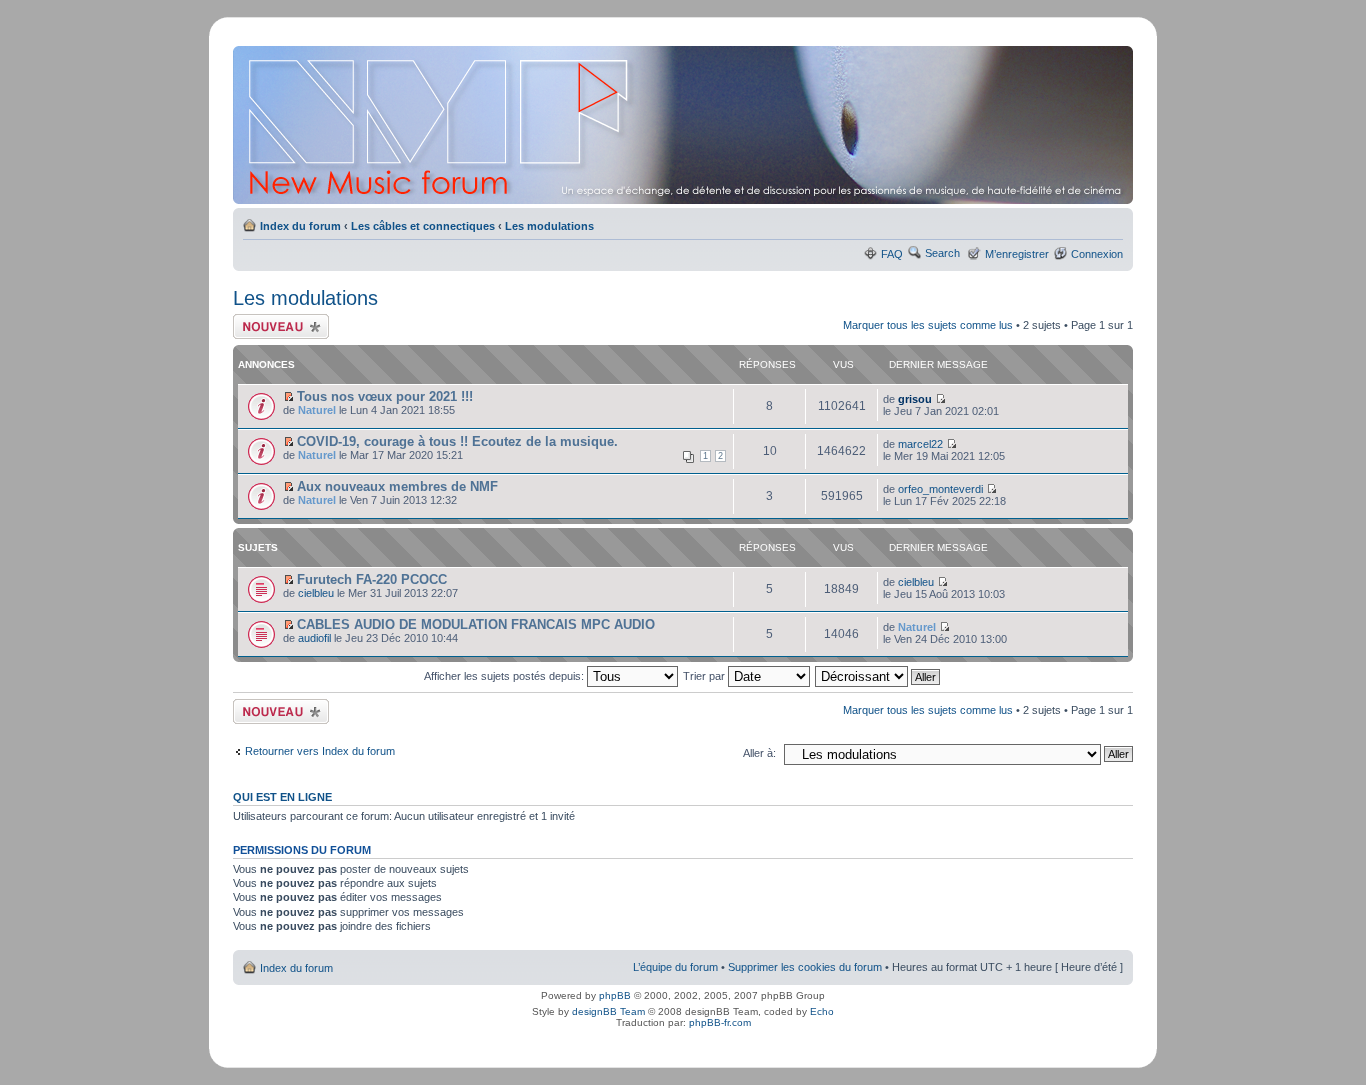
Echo (822, 1011)
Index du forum (300, 226)
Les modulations (549, 226)
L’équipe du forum (675, 967)
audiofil (314, 638)
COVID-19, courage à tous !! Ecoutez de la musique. (457, 441)
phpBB (615, 995)
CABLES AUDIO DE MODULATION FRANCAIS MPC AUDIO (476, 624)
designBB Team (608, 1011)
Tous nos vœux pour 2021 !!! (385, 396)
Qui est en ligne (282, 797)
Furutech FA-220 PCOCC (372, 579)
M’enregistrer (1017, 254)
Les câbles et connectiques (423, 226)
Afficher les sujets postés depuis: (505, 676)
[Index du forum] (684, 125)
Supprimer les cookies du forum (805, 967)
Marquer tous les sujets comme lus (928, 325)
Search (942, 253)
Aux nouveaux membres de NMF (397, 486)
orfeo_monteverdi (940, 489)
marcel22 (920, 444)
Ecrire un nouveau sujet (277, 326)
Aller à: (759, 753)
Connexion (1097, 254)
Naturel (317, 410)
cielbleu (316, 593)
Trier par (705, 676)
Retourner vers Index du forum (320, 751)
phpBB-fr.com (720, 1022)
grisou (915, 399)
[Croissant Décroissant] (878, 676)
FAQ (892, 254)
